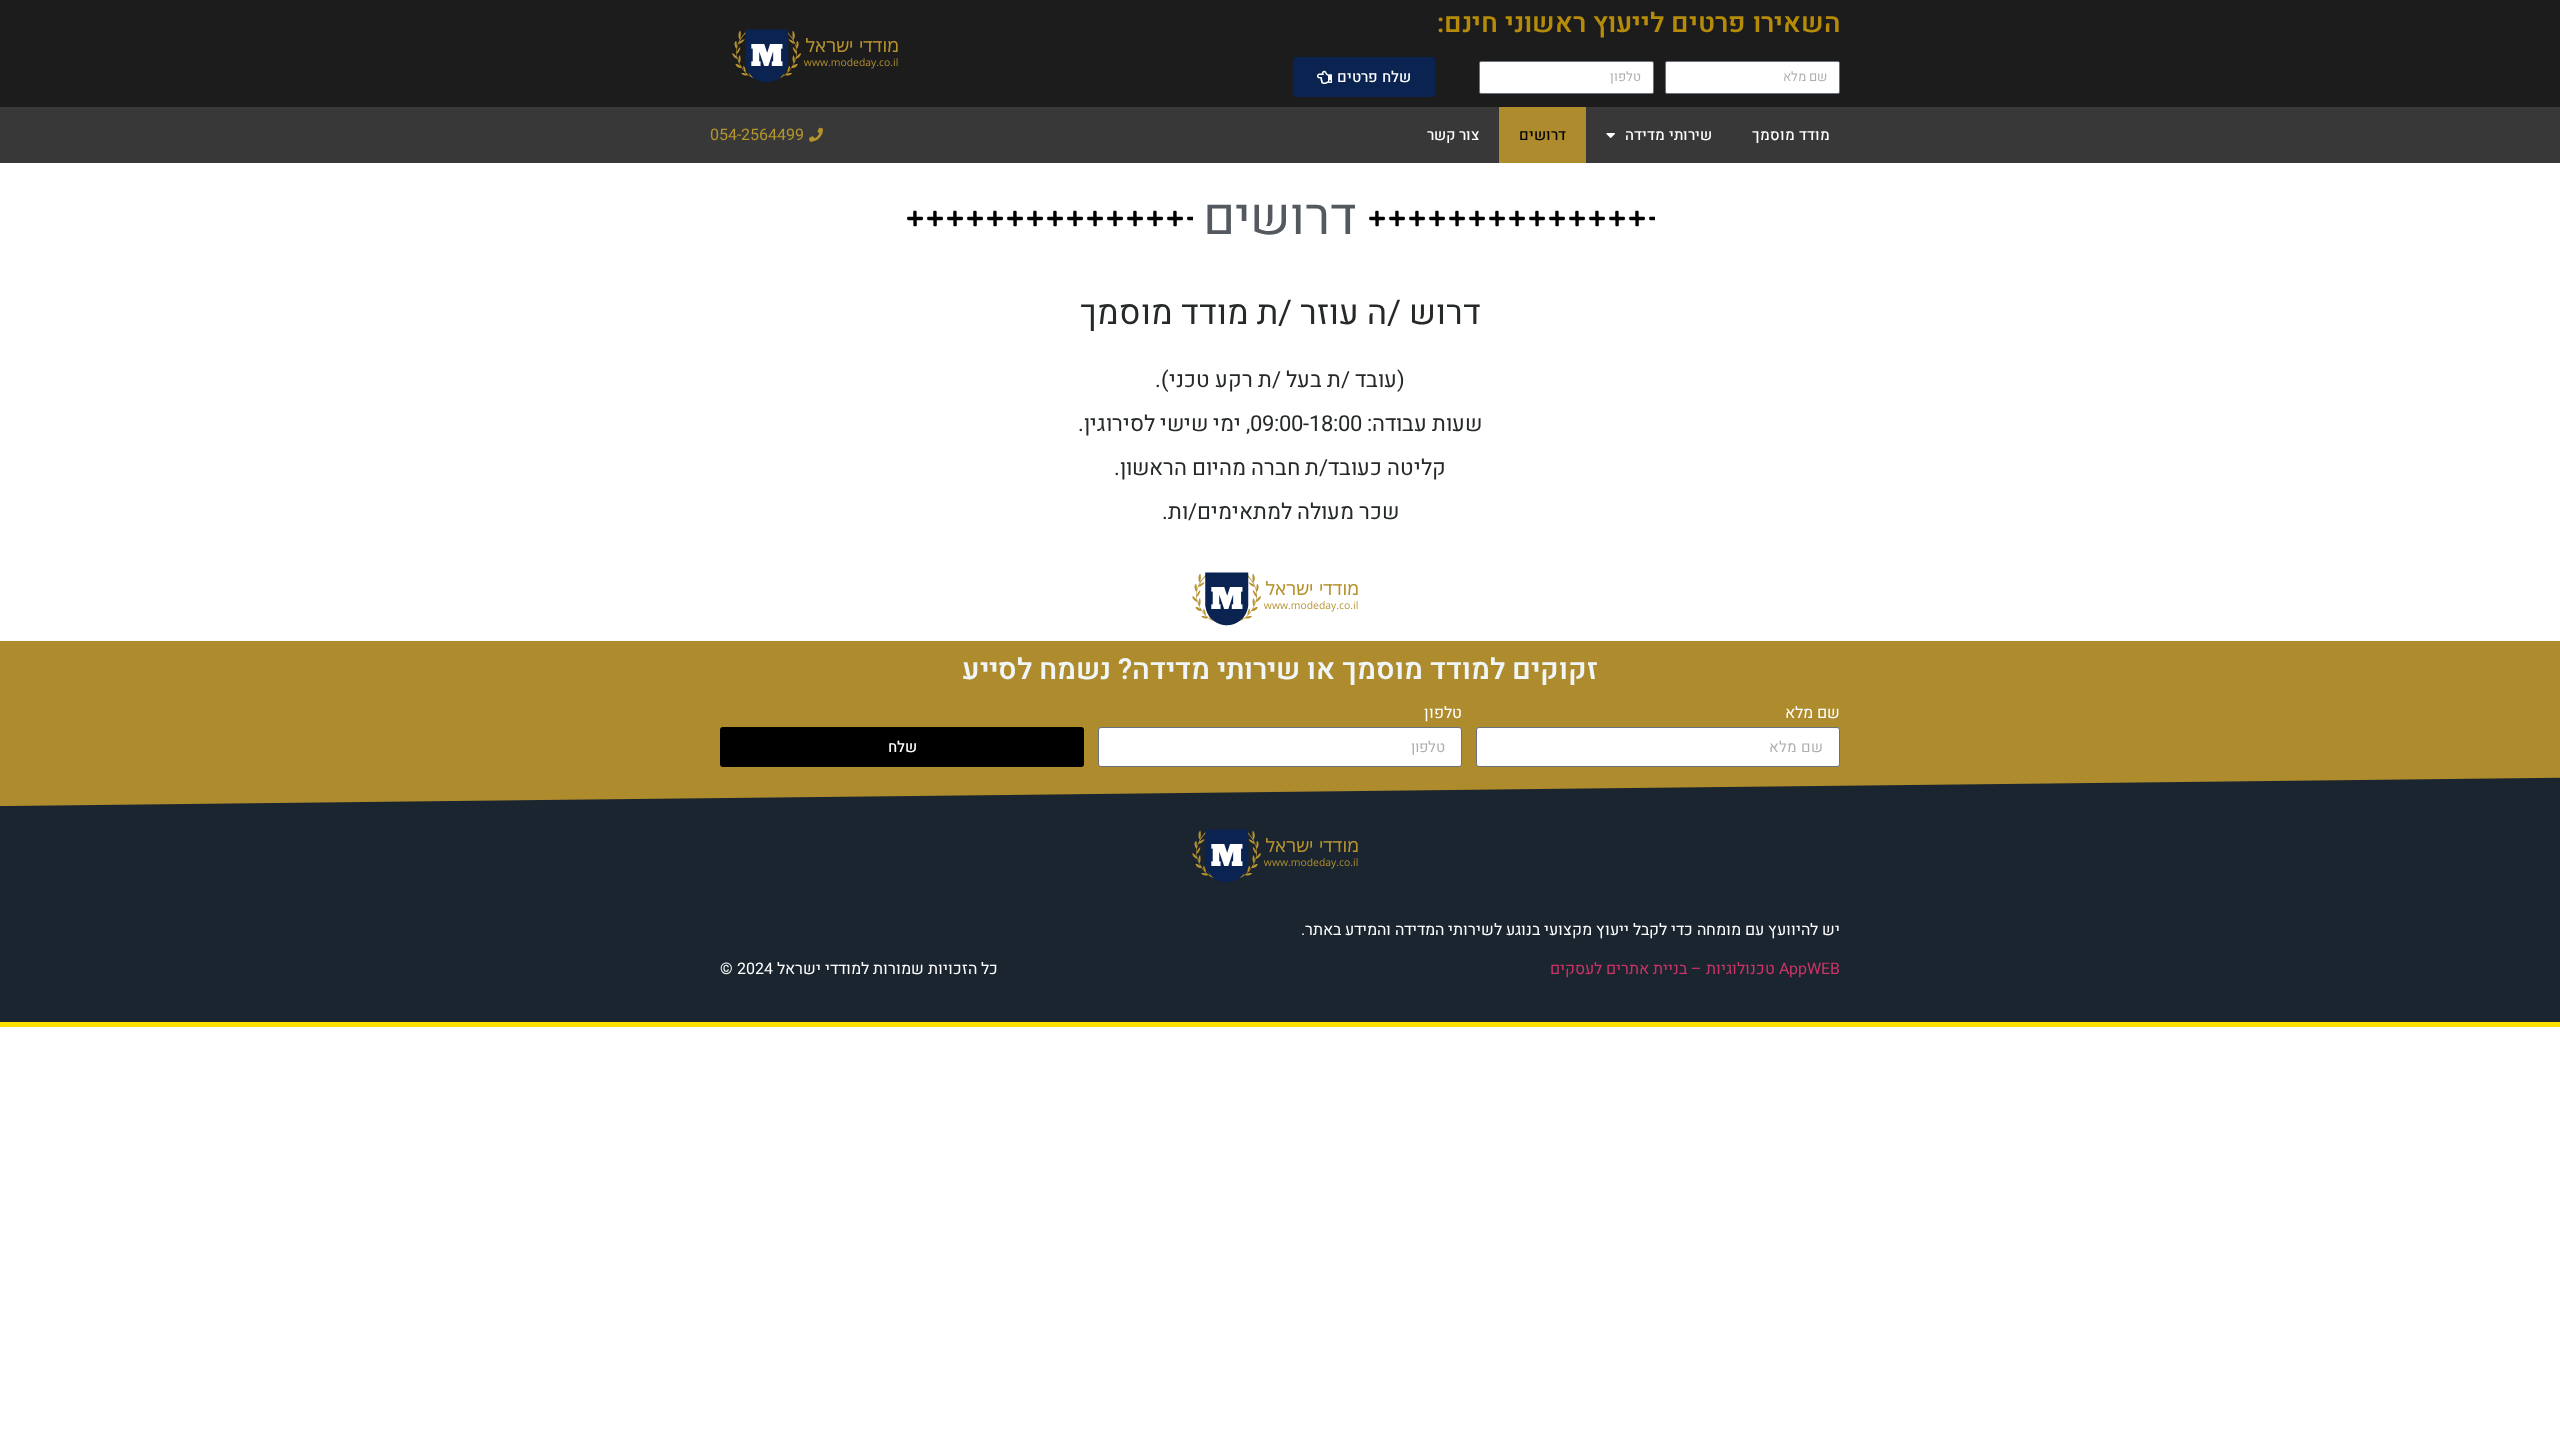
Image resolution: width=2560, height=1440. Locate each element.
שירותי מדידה (1668, 135)
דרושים (1542, 135)
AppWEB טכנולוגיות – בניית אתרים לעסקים (1695, 969)
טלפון (1443, 715)
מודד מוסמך (1791, 135)
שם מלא (1812, 715)
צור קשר (1453, 135)
